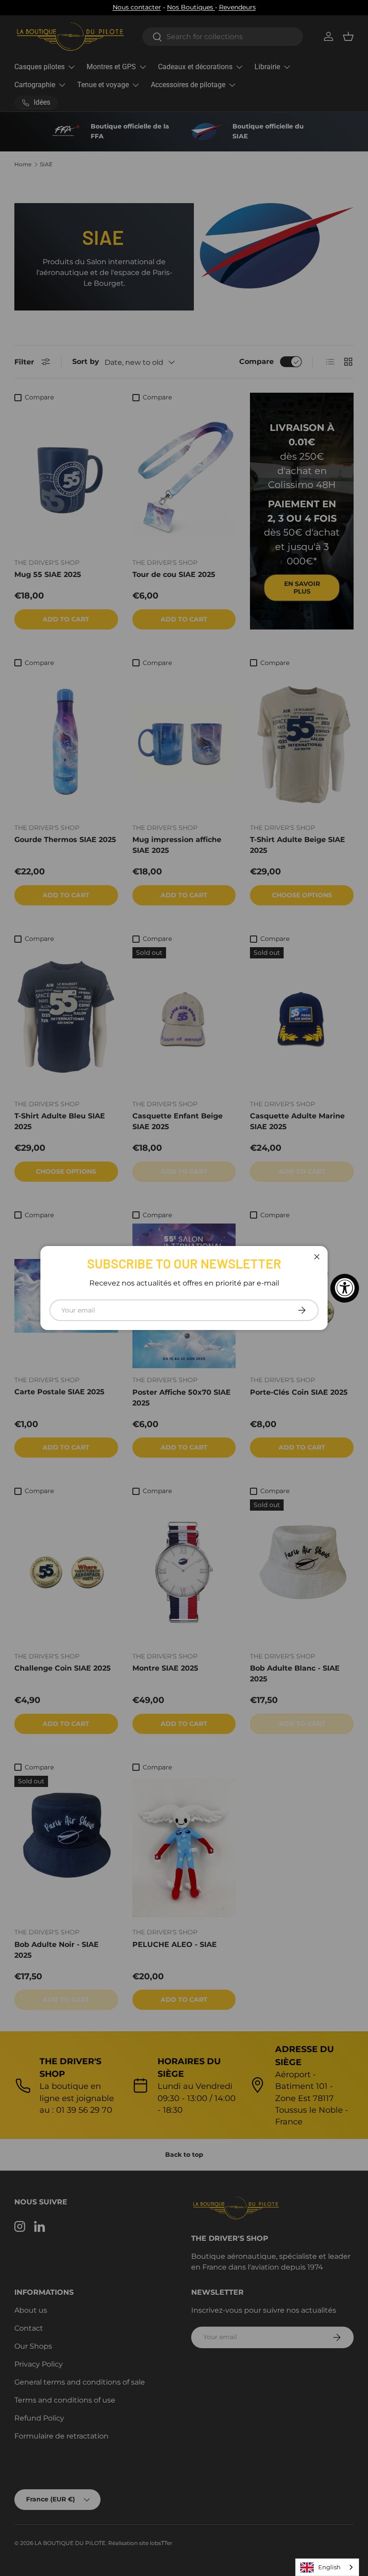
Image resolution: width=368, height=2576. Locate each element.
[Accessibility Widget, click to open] (345, 1288)
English (329, 2567)
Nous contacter (137, 7)
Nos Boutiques (191, 7)
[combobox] (327, 2567)
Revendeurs (237, 7)
